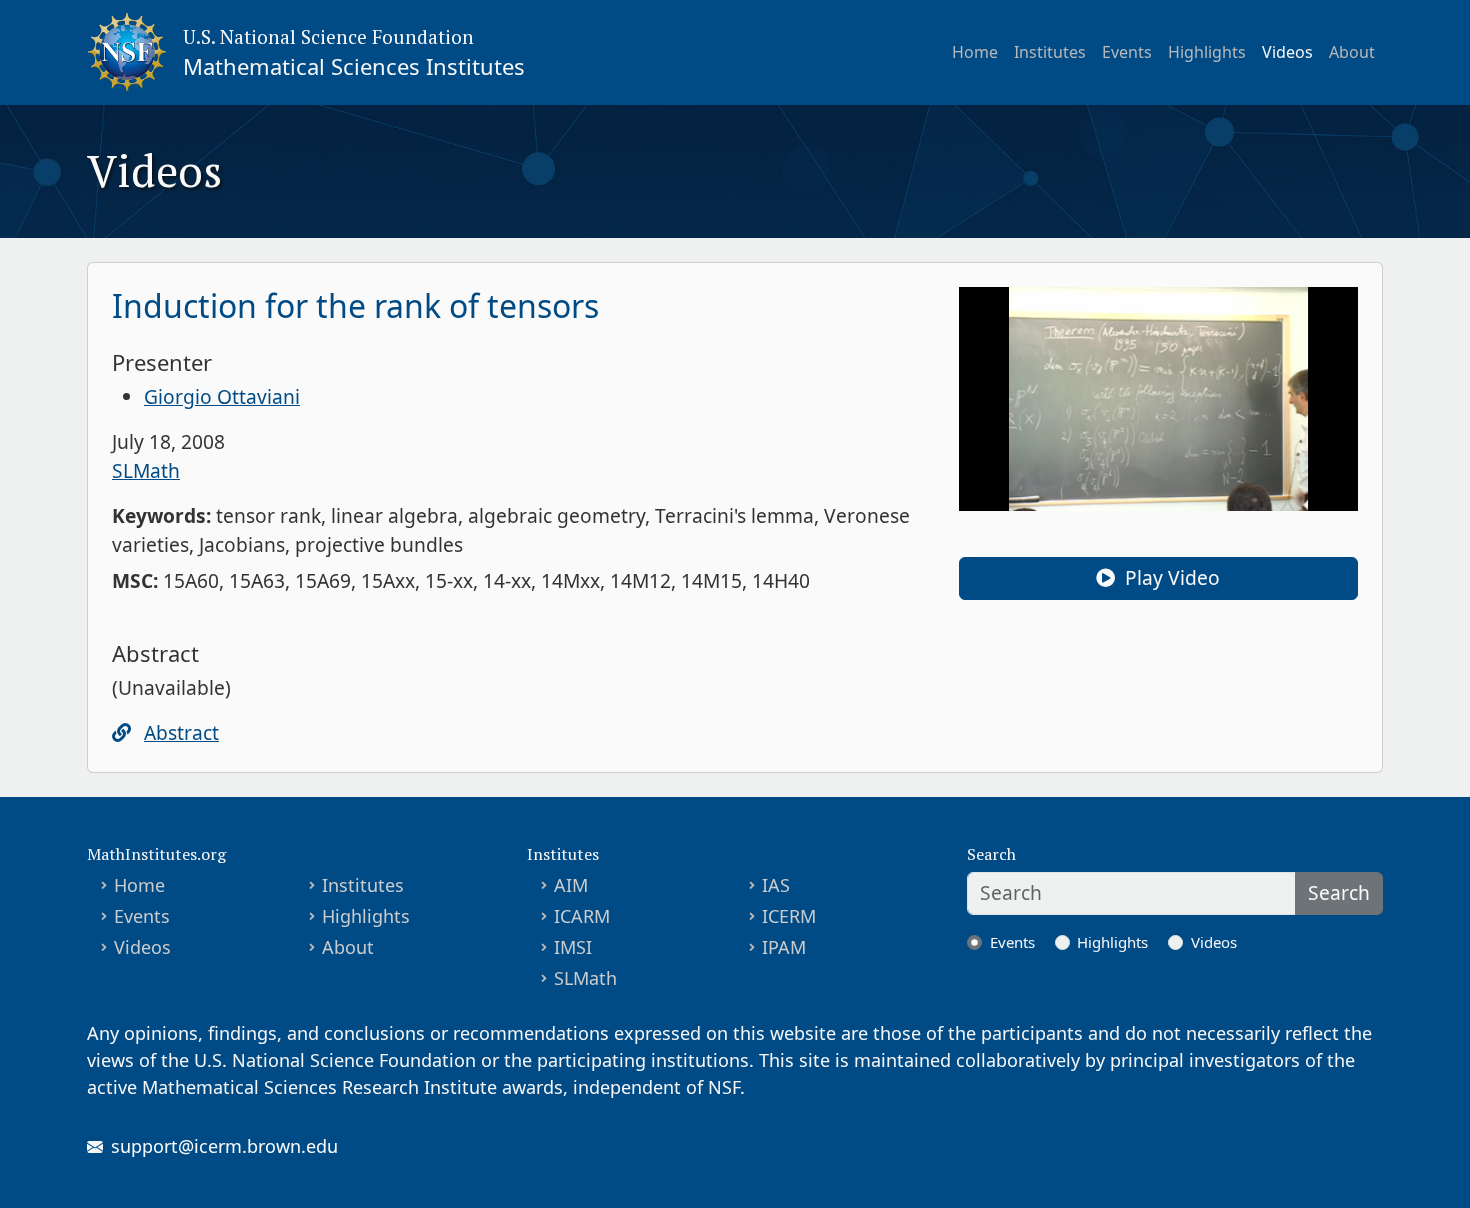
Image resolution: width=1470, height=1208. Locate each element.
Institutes (1050, 52)
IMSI (573, 947)
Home (975, 52)
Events (1127, 52)
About (1352, 52)
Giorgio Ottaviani (222, 396)
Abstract (181, 732)
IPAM (784, 947)
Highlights (1207, 52)
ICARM (582, 916)
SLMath (146, 470)
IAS (776, 885)
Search (1339, 892)
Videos (1287, 52)
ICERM (789, 916)
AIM (571, 885)
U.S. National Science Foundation (328, 36)
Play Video (1170, 577)
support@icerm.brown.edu (224, 1146)
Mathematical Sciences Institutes (354, 66)
